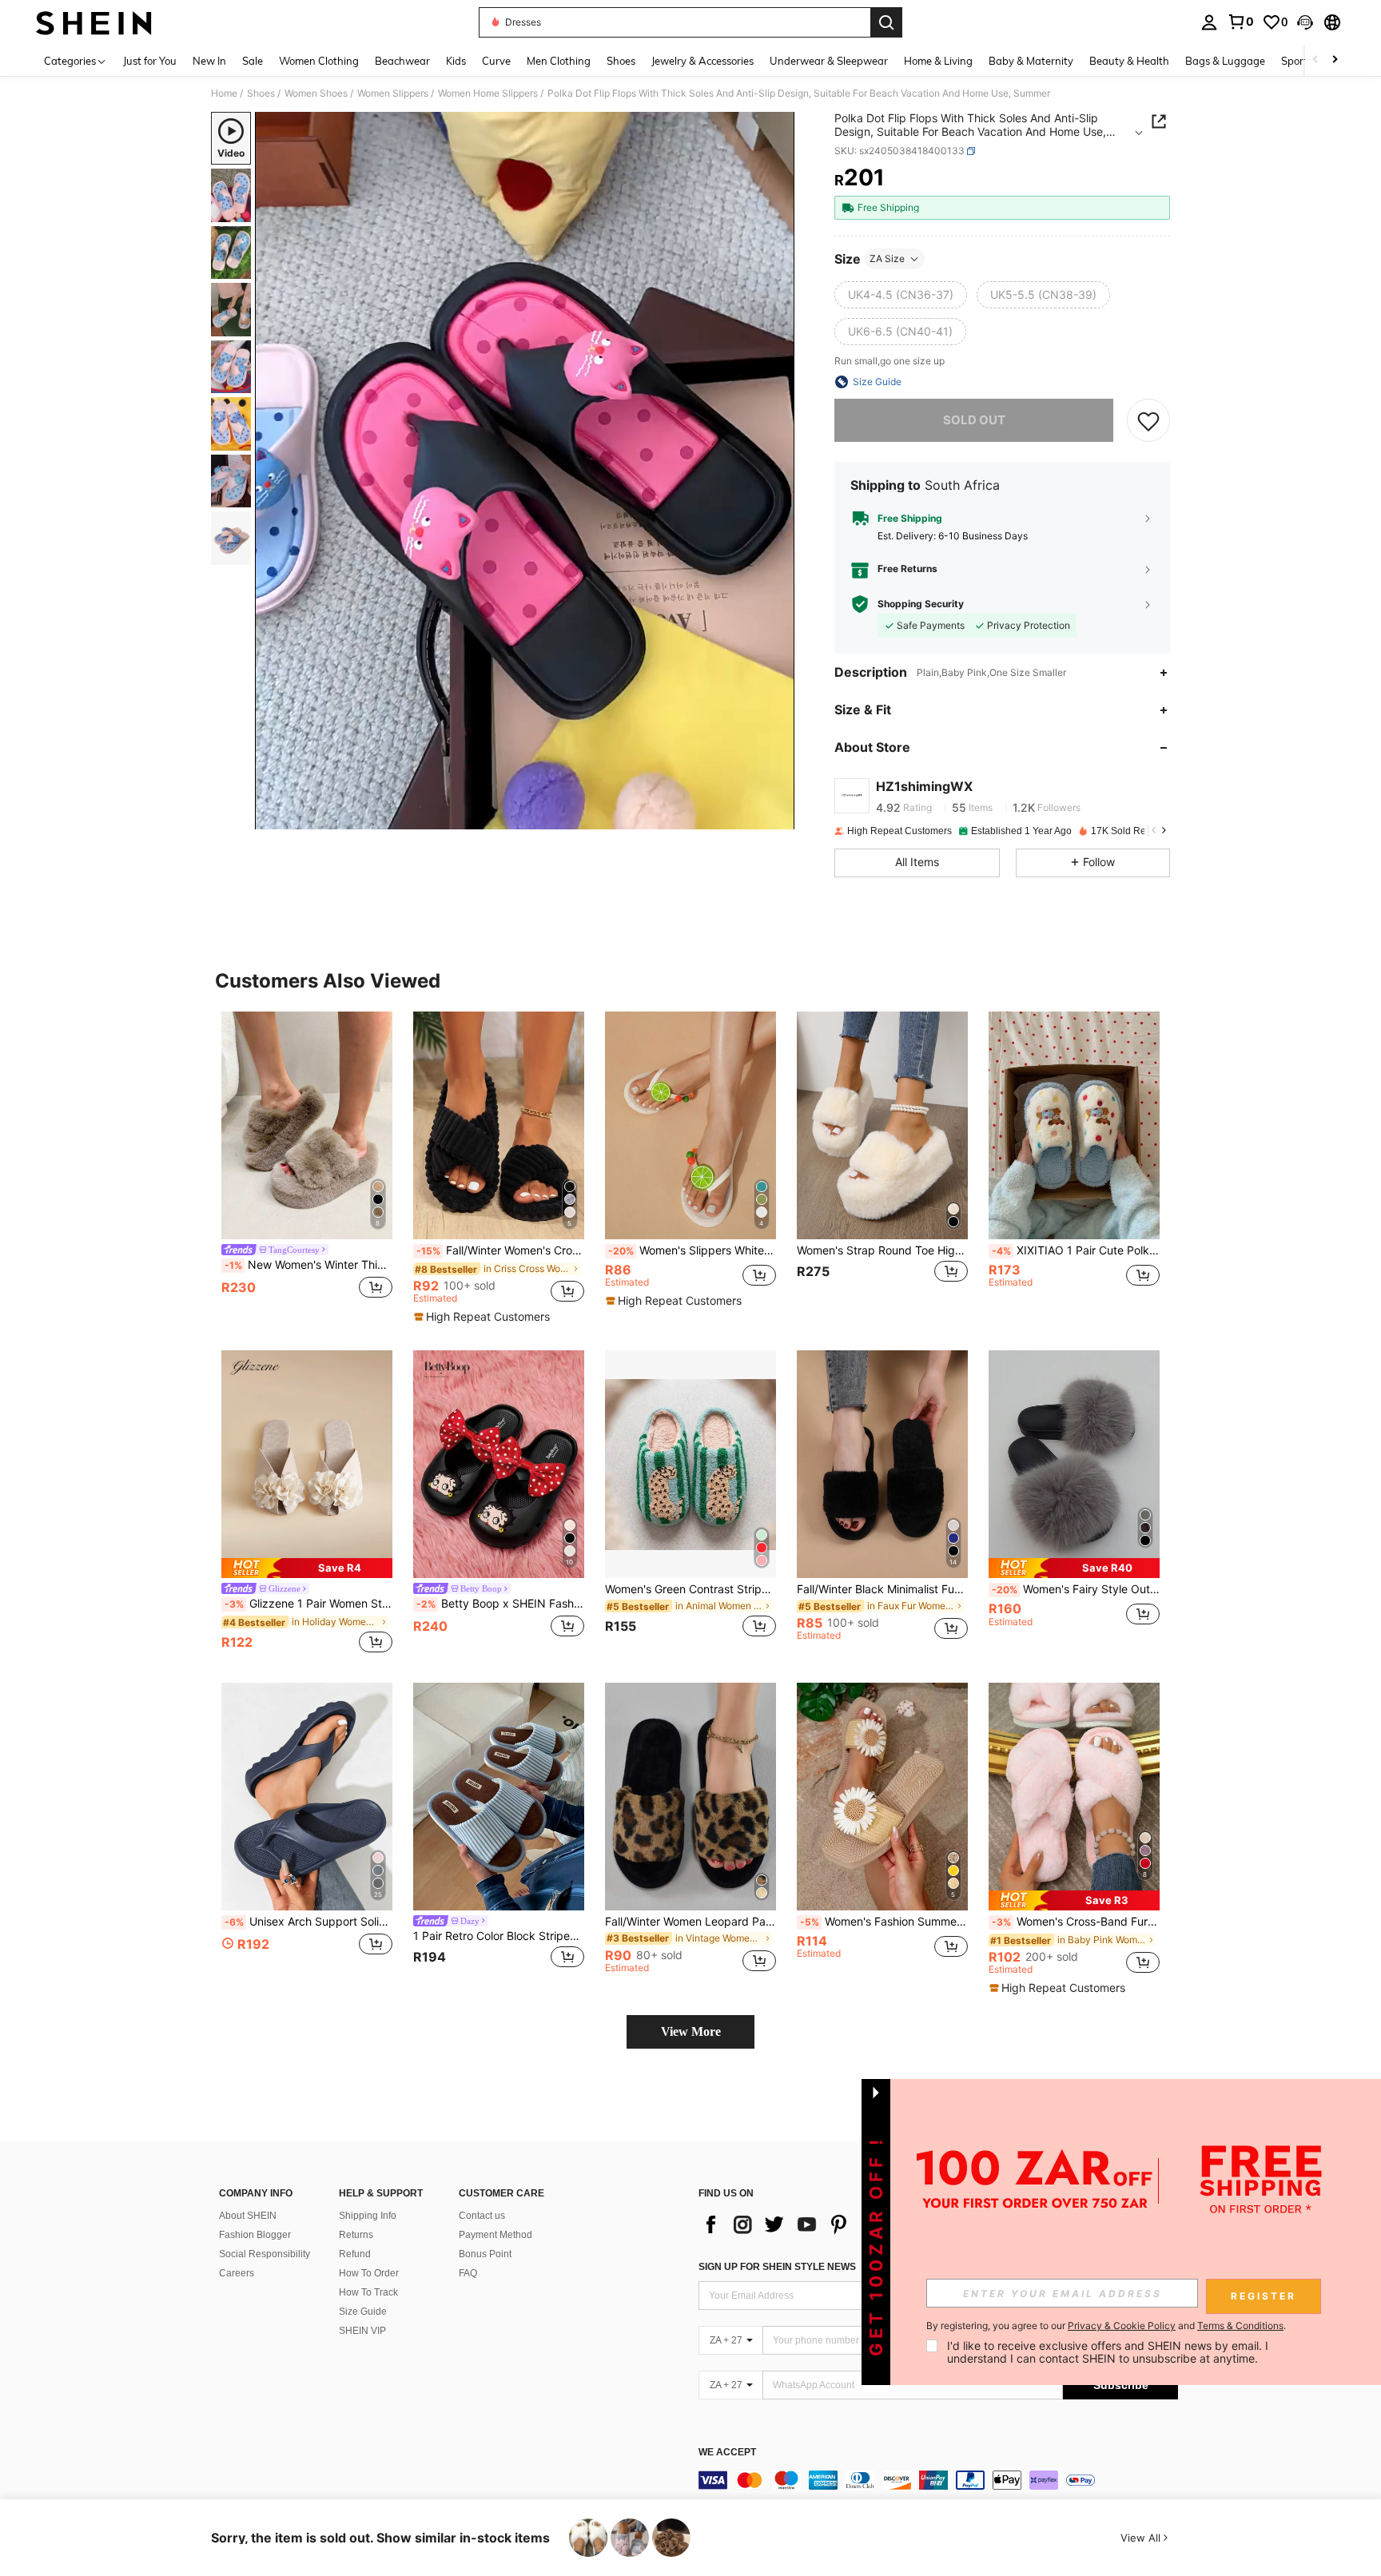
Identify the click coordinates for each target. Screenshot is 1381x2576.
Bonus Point (485, 2254)
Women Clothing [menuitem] (319, 61)
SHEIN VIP (362, 2331)
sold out (974, 420)
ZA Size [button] (887, 258)
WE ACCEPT (727, 2453)
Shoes (261, 93)
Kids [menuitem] (456, 61)
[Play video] (525, 471)
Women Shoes (316, 93)
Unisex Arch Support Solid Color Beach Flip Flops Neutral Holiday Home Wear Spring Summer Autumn (308, 1922)
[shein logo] (94, 22)
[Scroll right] (1335, 60)
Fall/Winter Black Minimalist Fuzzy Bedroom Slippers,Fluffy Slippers (882, 1589)
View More (691, 2031)
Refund (355, 2254)
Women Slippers (393, 93)
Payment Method (495, 2235)
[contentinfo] (938, 2480)
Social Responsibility (265, 2254)
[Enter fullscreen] (778, 817)
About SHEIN (248, 2216)
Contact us (482, 2216)
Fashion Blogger (255, 2235)
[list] (826, 2224)
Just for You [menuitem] (150, 61)
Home (224, 93)
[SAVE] (1148, 420)
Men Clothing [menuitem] (559, 61)
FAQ (468, 2273)
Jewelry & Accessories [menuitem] (702, 61)
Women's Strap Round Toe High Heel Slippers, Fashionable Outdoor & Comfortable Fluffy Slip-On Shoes (882, 1250)
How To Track (368, 2292)
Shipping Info (368, 2216)
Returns (356, 2235)
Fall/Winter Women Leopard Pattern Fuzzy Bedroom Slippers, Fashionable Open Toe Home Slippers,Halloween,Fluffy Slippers (690, 1922)
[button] (1305, 22)
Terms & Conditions (1240, 2326)
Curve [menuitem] (496, 61)
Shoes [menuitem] (621, 61)
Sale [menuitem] (253, 61)
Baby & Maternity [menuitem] (1031, 61)
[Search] (886, 22)
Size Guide (363, 2312)
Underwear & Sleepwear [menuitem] (829, 61)
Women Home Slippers (488, 93)
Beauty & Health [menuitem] (1129, 61)
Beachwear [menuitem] (402, 61)
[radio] (901, 295)
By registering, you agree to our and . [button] (1106, 2326)
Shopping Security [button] (921, 604)
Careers (237, 2273)
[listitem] (307, 1165)
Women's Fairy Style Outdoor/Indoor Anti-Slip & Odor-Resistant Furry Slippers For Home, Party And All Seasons (1076, 1589)
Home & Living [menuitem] (938, 61)
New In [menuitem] (209, 61)
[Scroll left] (1315, 60)
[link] (1240, 22)
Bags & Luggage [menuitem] (1225, 61)
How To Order (369, 2273)
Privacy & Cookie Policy (1122, 2326)
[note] (484, 1317)
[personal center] (1209, 22)
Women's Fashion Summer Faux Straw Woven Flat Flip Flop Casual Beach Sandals (884, 1922)
